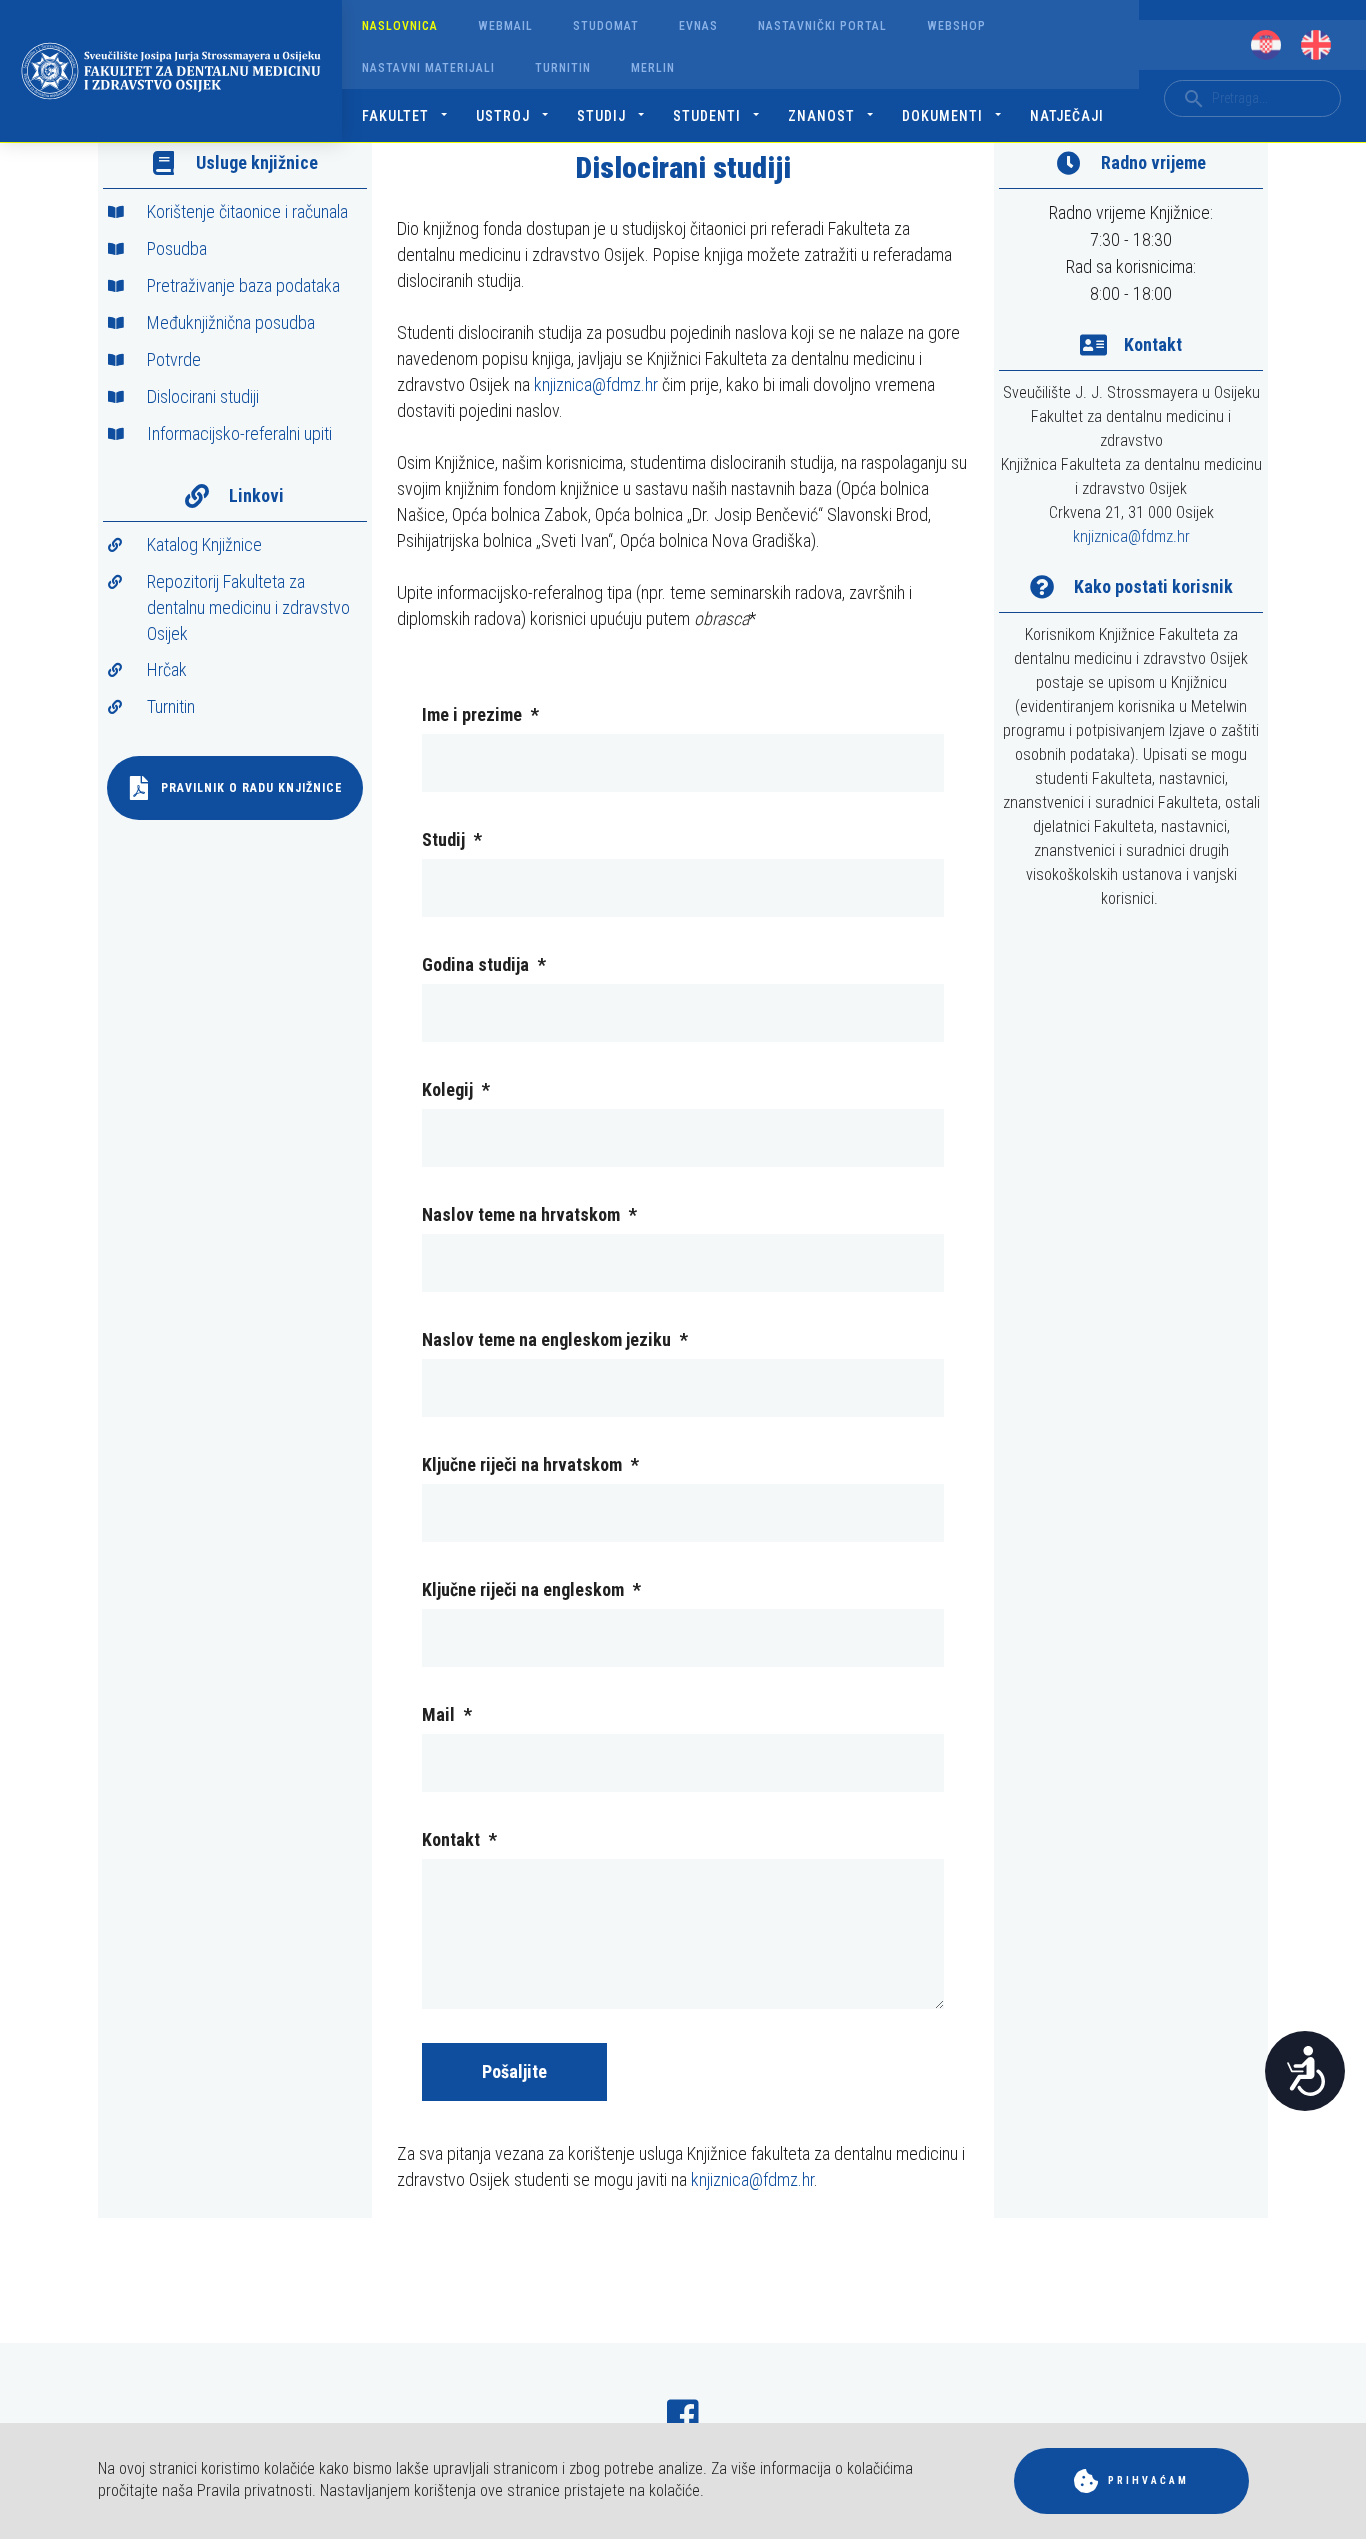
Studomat (606, 26)
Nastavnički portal (822, 26)
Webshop (956, 26)
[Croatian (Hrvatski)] (1266, 45)
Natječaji (1067, 116)
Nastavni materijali (428, 68)
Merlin (653, 68)
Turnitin (563, 68)
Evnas (698, 26)
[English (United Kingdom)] (1316, 45)
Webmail (505, 26)
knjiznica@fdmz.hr (596, 384)
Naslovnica (400, 26)
